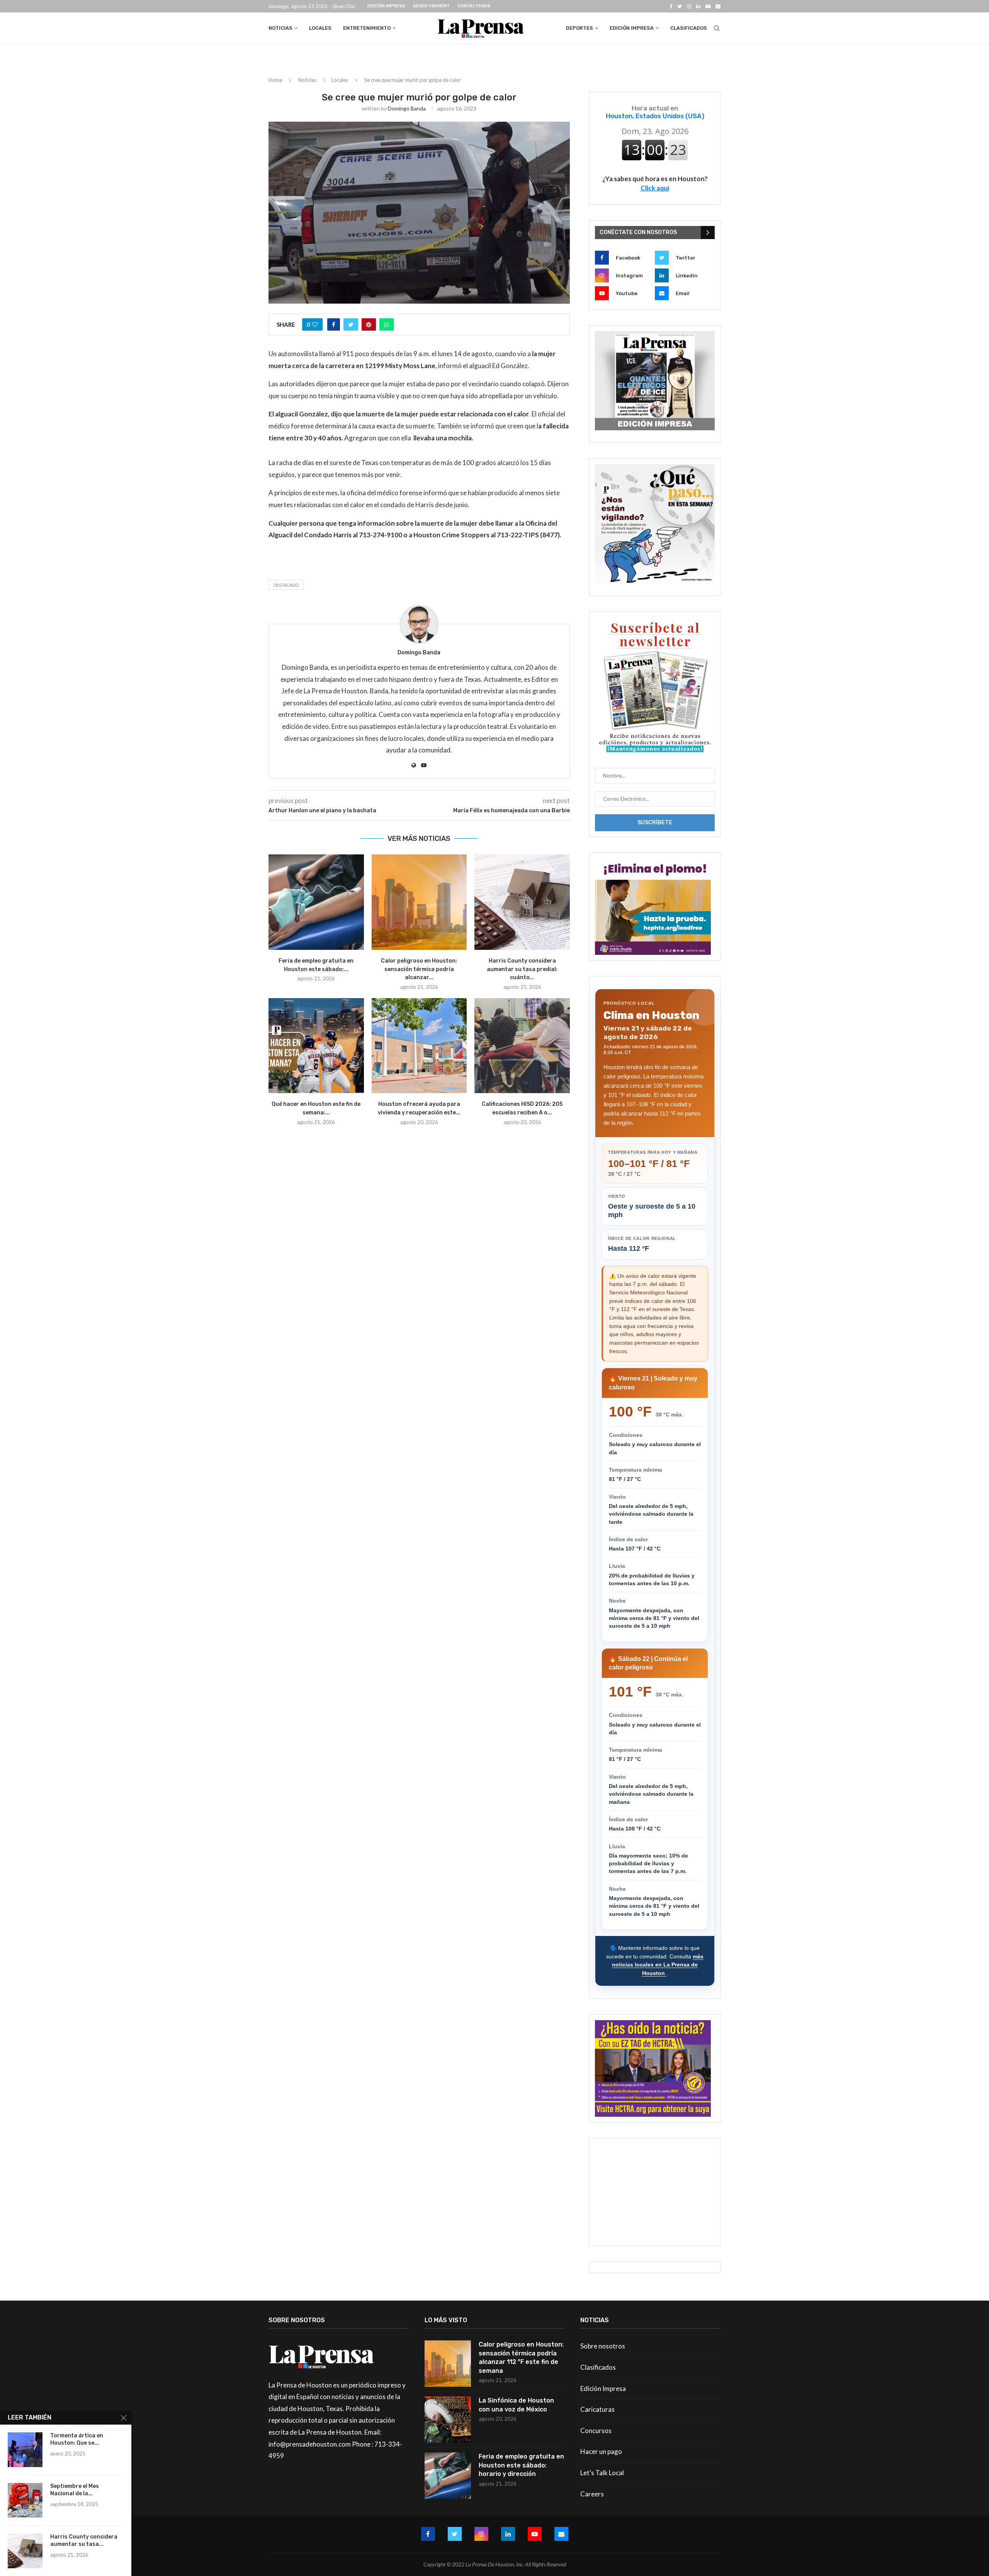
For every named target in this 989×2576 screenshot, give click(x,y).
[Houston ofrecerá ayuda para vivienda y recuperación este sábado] (419, 1046)
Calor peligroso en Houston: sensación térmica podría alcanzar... (419, 969)
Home (275, 80)
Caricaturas (597, 2409)
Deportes (579, 28)
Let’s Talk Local (602, 2473)
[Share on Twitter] (351, 324)
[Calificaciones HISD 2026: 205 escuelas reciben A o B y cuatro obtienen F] (522, 1046)
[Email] (718, 6)
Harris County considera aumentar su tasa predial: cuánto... (522, 969)
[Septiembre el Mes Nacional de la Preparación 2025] (25, 2500)
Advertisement (431, 6)
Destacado (286, 585)
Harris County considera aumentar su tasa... (84, 2540)
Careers (592, 2494)
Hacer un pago (601, 2451)
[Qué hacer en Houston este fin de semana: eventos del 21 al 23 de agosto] (316, 1046)
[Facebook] (671, 6)
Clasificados (689, 28)
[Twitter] (680, 6)
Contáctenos (474, 6)
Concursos (596, 2431)
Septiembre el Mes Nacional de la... (75, 2490)
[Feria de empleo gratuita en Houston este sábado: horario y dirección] (316, 902)
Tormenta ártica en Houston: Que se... (77, 2439)
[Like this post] (315, 324)
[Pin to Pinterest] (369, 324)
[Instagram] (689, 6)
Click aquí (655, 188)
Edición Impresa (386, 6)
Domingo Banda (407, 108)
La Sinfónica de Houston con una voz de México (516, 2405)
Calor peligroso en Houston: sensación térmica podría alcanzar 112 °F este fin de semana (521, 2357)
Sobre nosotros (603, 2346)
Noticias (280, 28)
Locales (320, 28)
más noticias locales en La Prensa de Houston (658, 1965)
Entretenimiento (367, 28)
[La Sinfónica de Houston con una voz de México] (448, 2420)
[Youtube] (708, 6)
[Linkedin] (698, 6)
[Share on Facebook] (334, 324)
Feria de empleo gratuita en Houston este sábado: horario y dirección (521, 2465)
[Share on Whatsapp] (387, 324)
